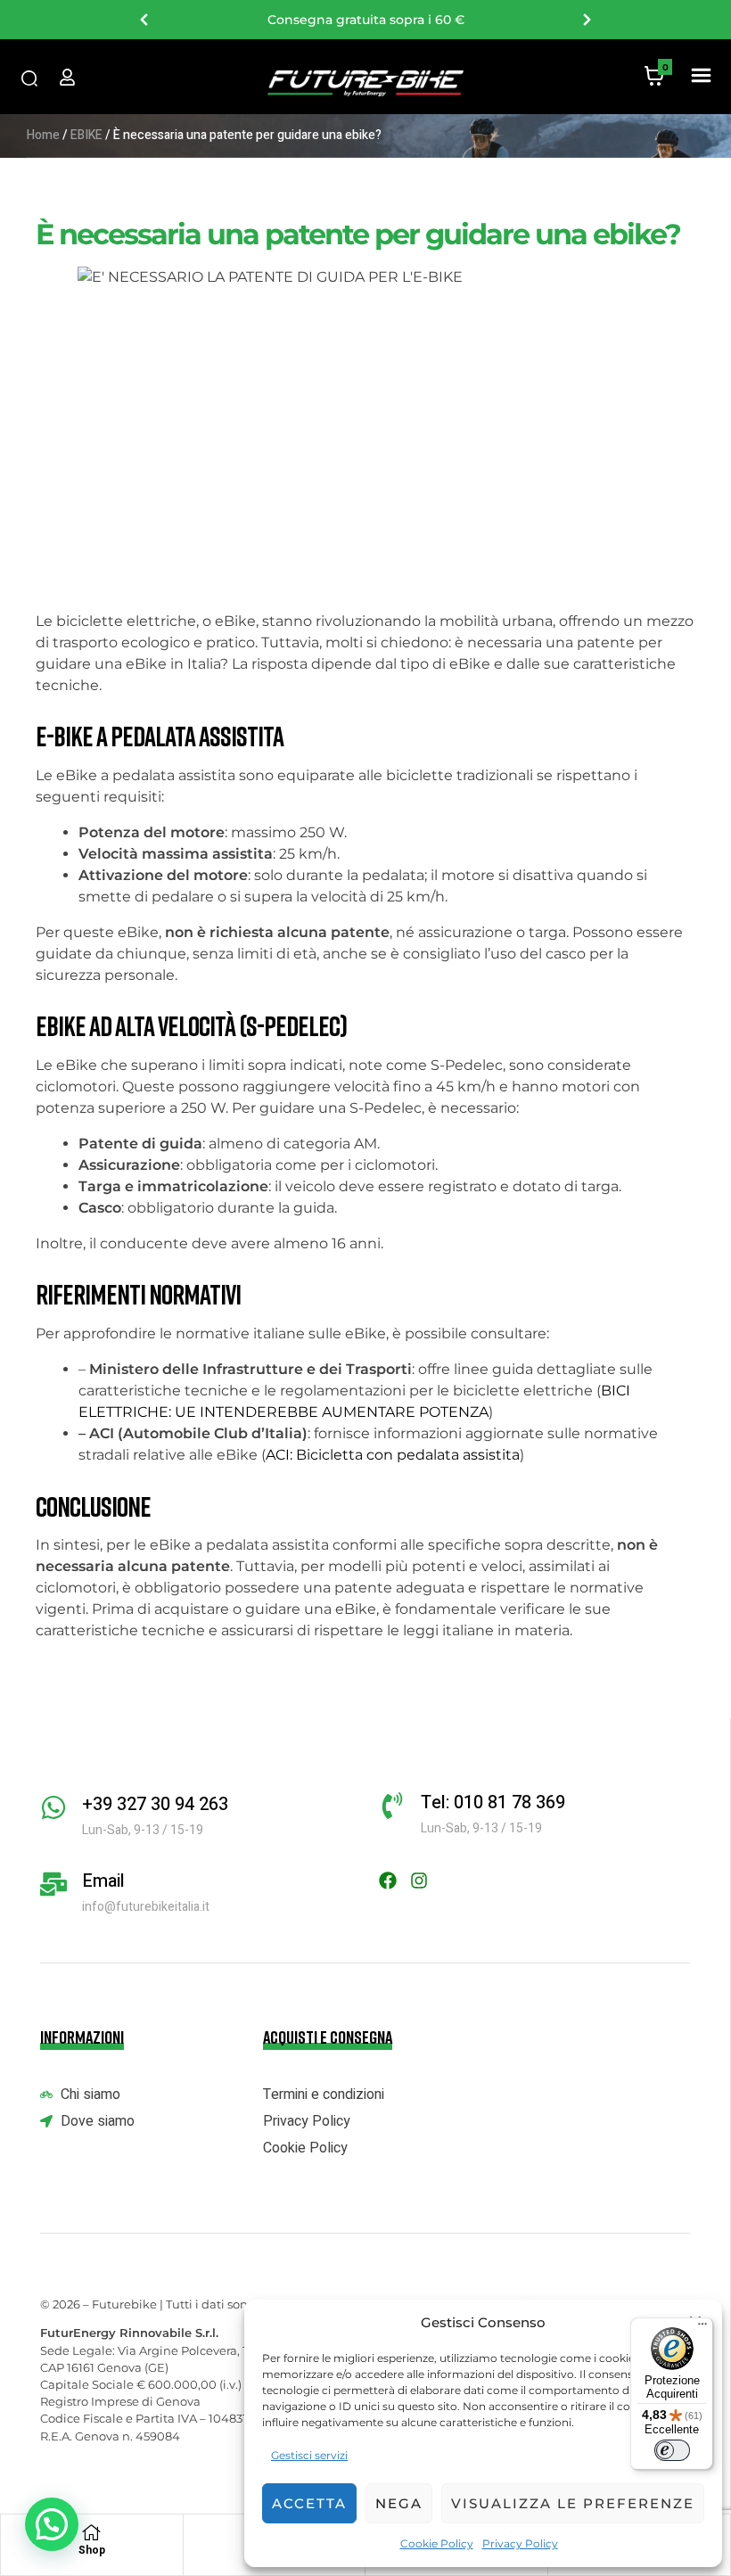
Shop (92, 2550)
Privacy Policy (520, 2543)
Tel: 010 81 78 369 (493, 1802)
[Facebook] (388, 1881)
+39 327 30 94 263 (155, 1804)
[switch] (672, 2450)
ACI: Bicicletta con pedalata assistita (393, 1455)
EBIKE (86, 135)
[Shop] (92, 2532)
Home (43, 135)
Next (587, 20)
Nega (399, 2503)
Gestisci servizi (309, 2455)
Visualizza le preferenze (573, 2503)
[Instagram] (419, 1881)
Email (103, 1881)
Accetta (309, 2503)
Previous (144, 20)
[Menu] (702, 2328)
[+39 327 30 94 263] (53, 1807)
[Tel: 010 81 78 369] (392, 1806)
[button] (701, 77)
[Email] (53, 1884)
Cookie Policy (437, 2543)
